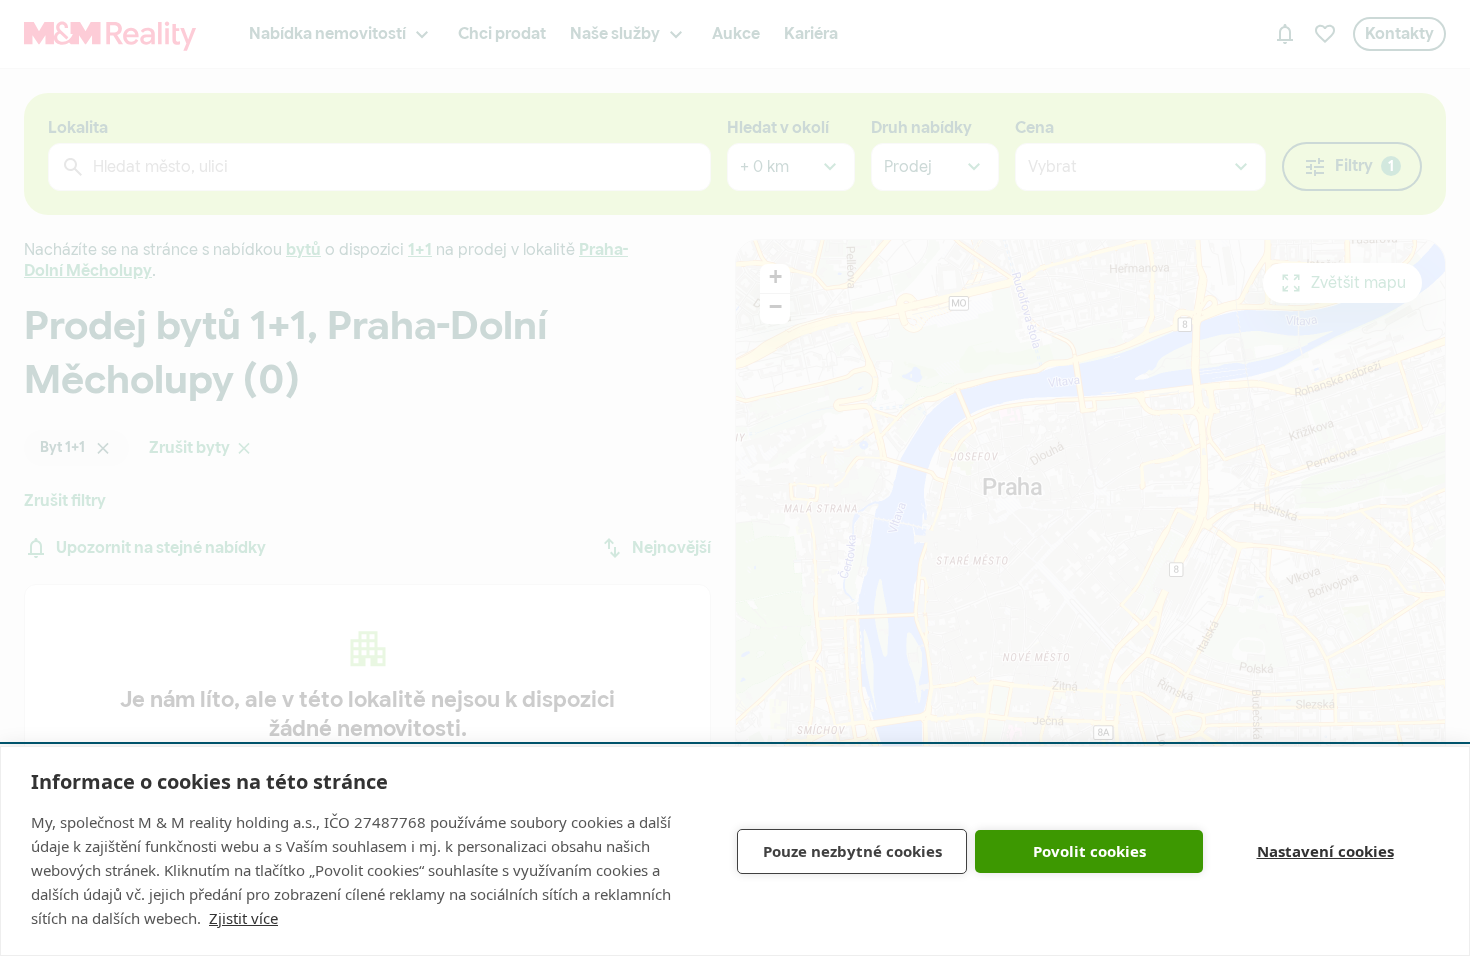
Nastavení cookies (1325, 851)
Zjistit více (243, 918)
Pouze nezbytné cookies (852, 851)
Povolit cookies (1089, 851)
